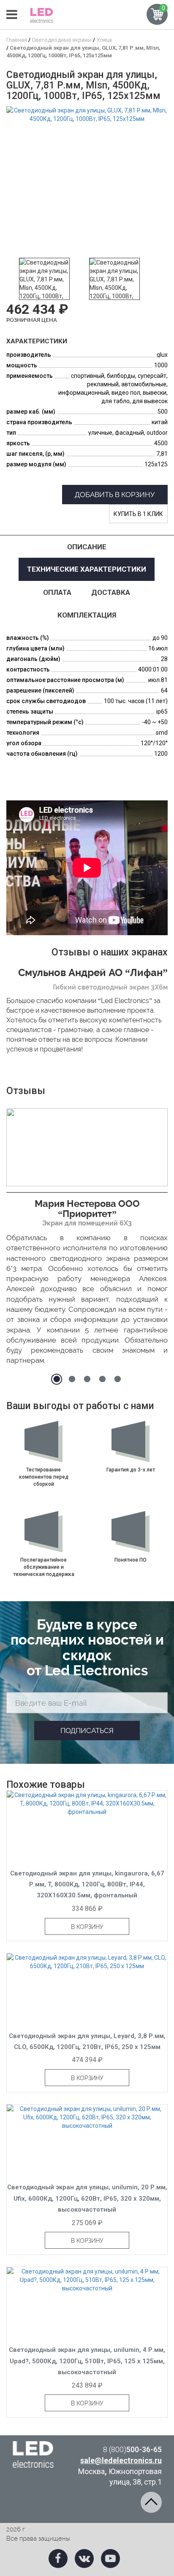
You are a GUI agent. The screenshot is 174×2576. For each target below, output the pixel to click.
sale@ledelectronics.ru (121, 2460)
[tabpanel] (87, 1239)
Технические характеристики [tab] (87, 569)
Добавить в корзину (115, 495)
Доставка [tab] (111, 592)
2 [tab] (72, 1379)
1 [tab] (57, 1379)
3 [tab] (87, 1379)
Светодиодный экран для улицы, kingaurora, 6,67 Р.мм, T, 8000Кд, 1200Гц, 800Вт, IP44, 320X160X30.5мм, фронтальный (87, 1885)
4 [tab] (102, 1379)
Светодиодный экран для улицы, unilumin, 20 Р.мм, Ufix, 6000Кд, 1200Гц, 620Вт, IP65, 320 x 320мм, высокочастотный (87, 2198)
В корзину (87, 1927)
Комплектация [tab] (87, 615)
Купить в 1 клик (138, 514)
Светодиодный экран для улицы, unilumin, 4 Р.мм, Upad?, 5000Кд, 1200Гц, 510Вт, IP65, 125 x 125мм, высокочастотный (87, 2361)
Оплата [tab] (57, 592)
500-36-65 (132, 2449)
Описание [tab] (87, 547)
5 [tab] (117, 1379)
